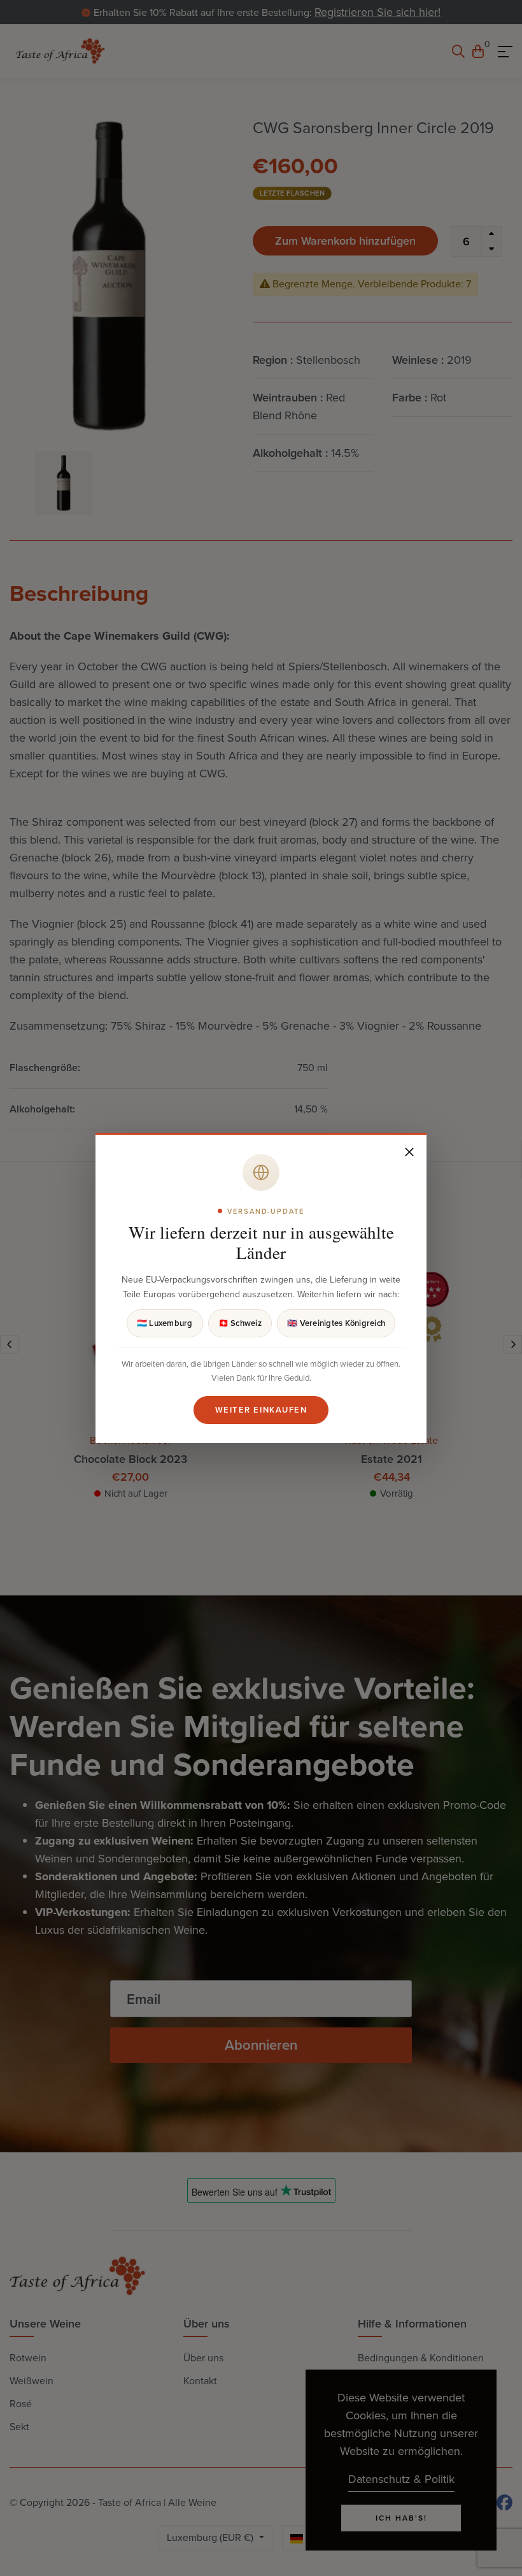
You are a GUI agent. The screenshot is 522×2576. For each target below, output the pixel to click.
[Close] (409, 1152)
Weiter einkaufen (261, 1410)
